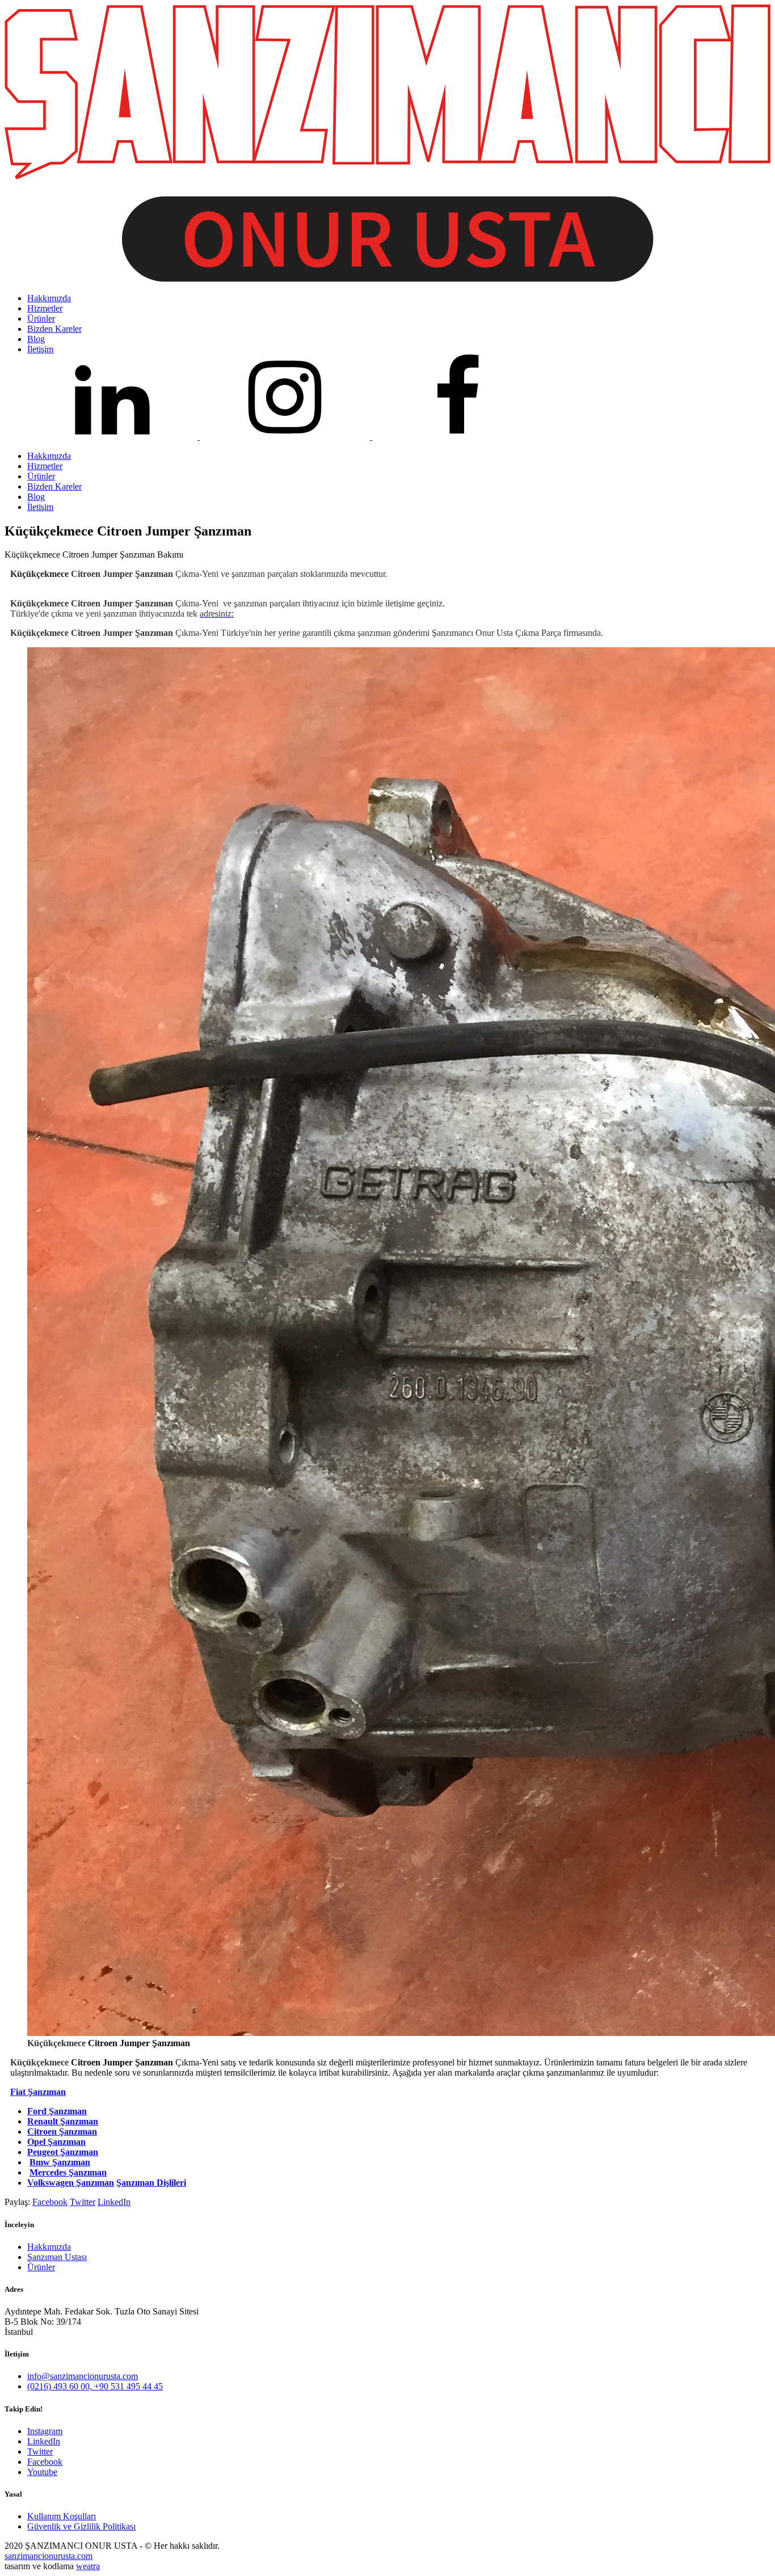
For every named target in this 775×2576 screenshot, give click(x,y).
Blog (36, 497)
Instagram (45, 2431)
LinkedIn (114, 2202)
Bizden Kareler (54, 486)
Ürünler (41, 476)
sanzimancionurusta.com (49, 2556)
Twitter (83, 2202)
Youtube (42, 2472)
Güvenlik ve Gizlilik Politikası (81, 2526)
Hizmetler (45, 466)
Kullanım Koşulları (62, 2516)
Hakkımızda (49, 456)
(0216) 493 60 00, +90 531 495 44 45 (95, 2386)
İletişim (40, 507)
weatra (88, 2566)
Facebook (50, 2202)
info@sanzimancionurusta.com (83, 2376)
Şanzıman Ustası (57, 2257)
